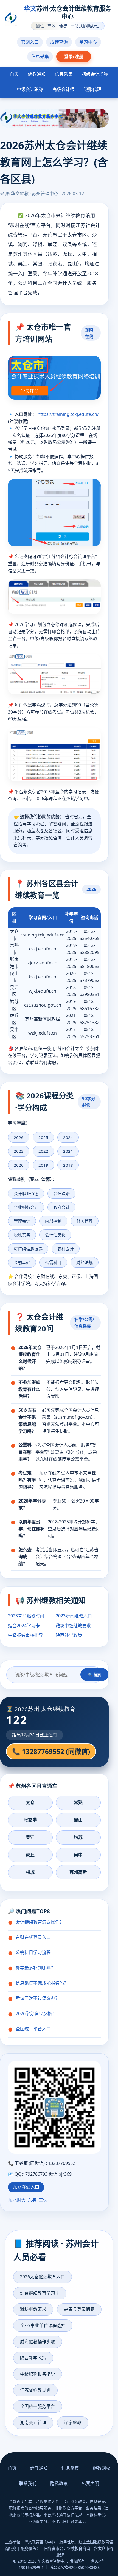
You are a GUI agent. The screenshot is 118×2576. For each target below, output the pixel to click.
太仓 (30, 1802)
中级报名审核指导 (26, 1635)
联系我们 (28, 2483)
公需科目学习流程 (33, 1952)
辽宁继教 (73, 2422)
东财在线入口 (26, 2187)
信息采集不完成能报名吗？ (42, 1983)
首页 (14, 74)
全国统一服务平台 (38, 2406)
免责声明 (90, 2483)
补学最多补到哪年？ (35, 1968)
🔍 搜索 (94, 1675)
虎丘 (30, 1855)
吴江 (30, 1837)
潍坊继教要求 (33, 2309)
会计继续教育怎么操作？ (40, 1922)
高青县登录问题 (79, 2309)
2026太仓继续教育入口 (43, 2277)
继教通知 (37, 74)
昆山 (78, 1820)
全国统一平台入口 (33, 2029)
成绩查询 (59, 42)
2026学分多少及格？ (36, 2013)
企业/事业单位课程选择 (43, 2325)
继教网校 (102, 2468)
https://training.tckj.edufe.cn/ (68, 414)
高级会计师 (63, 89)
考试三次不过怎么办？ (38, 1998)
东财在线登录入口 (33, 1937)
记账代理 (92, 89)
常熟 (78, 1802)
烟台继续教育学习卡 (40, 2293)
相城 (30, 1872)
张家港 (30, 1820)
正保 (43, 2200)
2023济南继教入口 (74, 1616)
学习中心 (88, 42)
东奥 (32, 2200)
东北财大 (17, 2200)
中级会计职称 (30, 89)
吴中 (78, 1855)
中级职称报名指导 (38, 2374)
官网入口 (30, 42)
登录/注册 (74, 56)
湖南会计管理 (33, 2422)
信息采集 (40, 56)
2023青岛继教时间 (26, 1616)
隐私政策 (59, 2483)
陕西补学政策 (69, 1635)
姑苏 (78, 1837)
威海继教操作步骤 (38, 2342)
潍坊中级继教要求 (73, 1626)
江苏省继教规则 (35, 2390)
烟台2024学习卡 (24, 1626)
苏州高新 (78, 1872)
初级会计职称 (95, 74)
